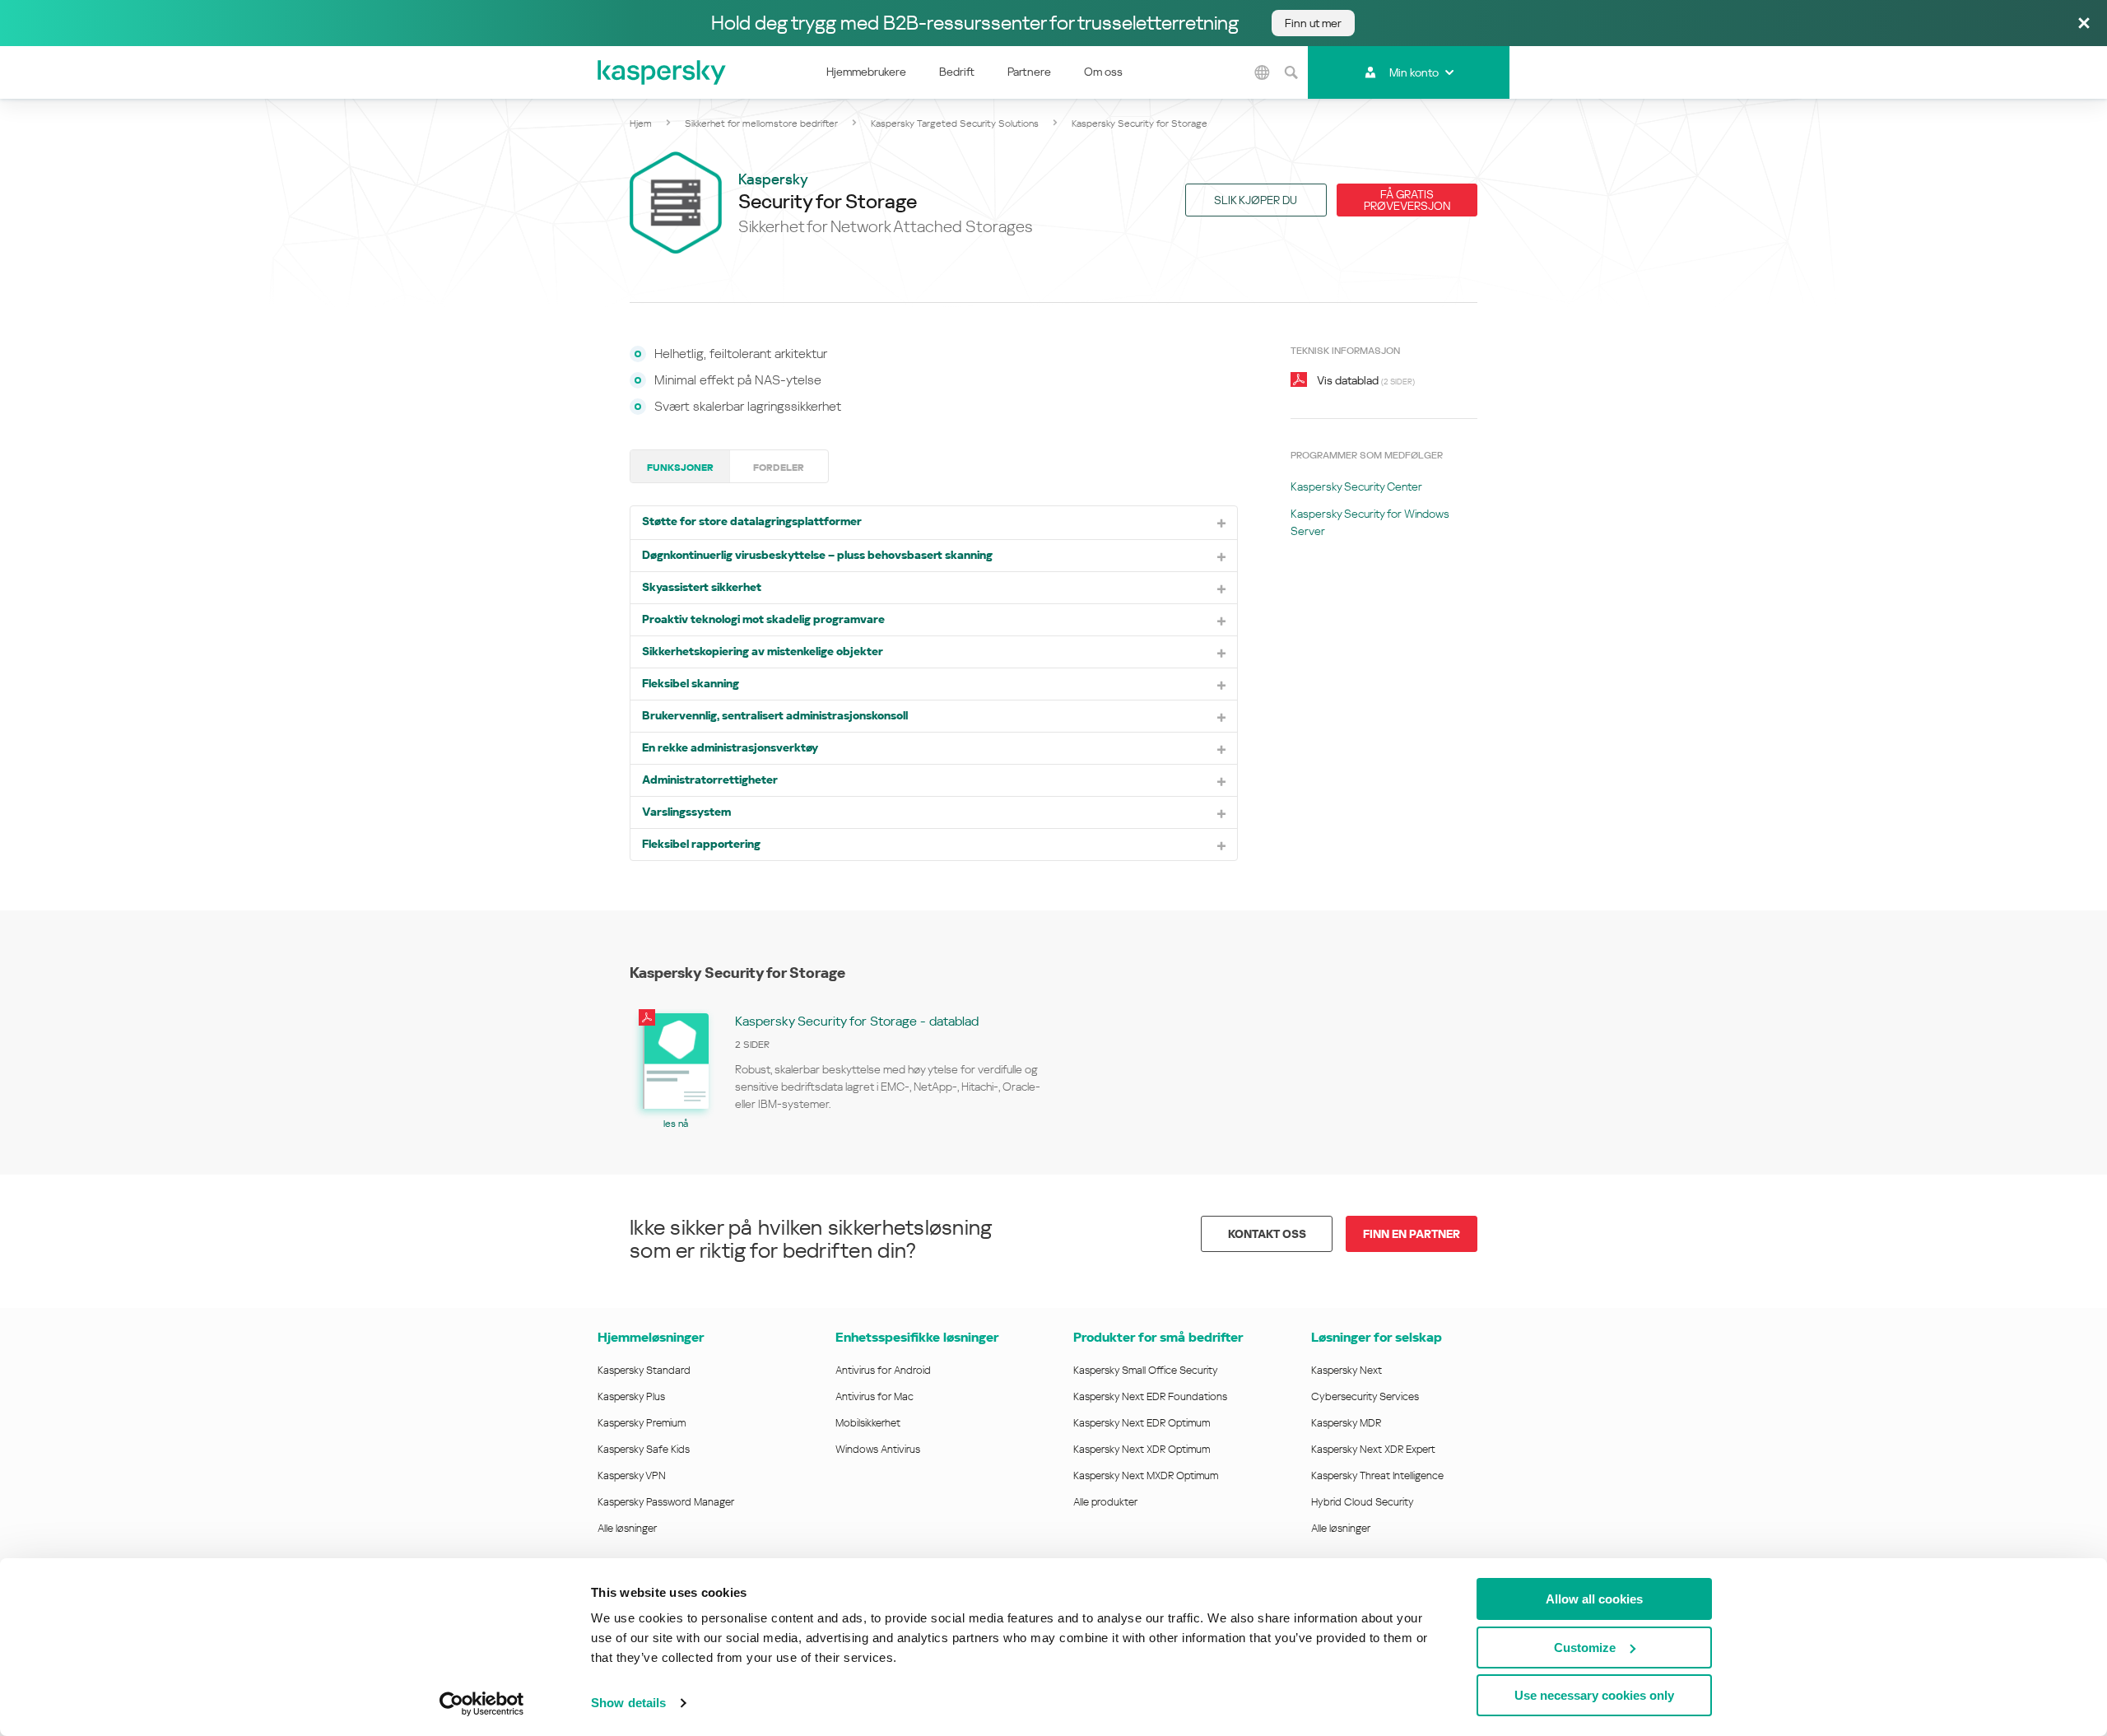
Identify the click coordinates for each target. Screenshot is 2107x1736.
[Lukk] (2084, 24)
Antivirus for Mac (874, 1396)
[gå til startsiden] (663, 72)
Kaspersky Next (1347, 1370)
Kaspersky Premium (642, 1423)
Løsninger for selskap (1377, 1337)
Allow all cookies (1594, 1599)
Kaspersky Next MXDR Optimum (1146, 1475)
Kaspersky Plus (631, 1396)
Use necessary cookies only (1594, 1695)
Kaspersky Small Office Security (1146, 1370)
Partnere (1029, 72)
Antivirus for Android (883, 1370)
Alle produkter (1105, 1502)
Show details (628, 1703)
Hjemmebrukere (866, 72)
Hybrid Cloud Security (1363, 1502)
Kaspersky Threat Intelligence (1377, 1475)
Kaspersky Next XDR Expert (1373, 1449)
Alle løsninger (627, 1528)
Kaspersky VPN (632, 1475)
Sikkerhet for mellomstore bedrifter (761, 123)
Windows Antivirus (878, 1449)
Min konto (1414, 72)
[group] (842, 1069)
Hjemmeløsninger (651, 1337)
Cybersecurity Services (1365, 1396)
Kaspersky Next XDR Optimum (1142, 1449)
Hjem (641, 123)
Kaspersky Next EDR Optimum (1142, 1423)
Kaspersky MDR (1346, 1423)
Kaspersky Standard (644, 1370)
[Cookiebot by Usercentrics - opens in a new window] (482, 1704)
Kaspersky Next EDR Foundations (1150, 1396)
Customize (1585, 1648)
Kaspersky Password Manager (666, 1502)
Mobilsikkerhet (868, 1423)
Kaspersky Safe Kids (644, 1449)
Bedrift (957, 72)
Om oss (1103, 72)
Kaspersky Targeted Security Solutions (955, 123)
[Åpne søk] (1291, 72)
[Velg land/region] (1263, 72)
